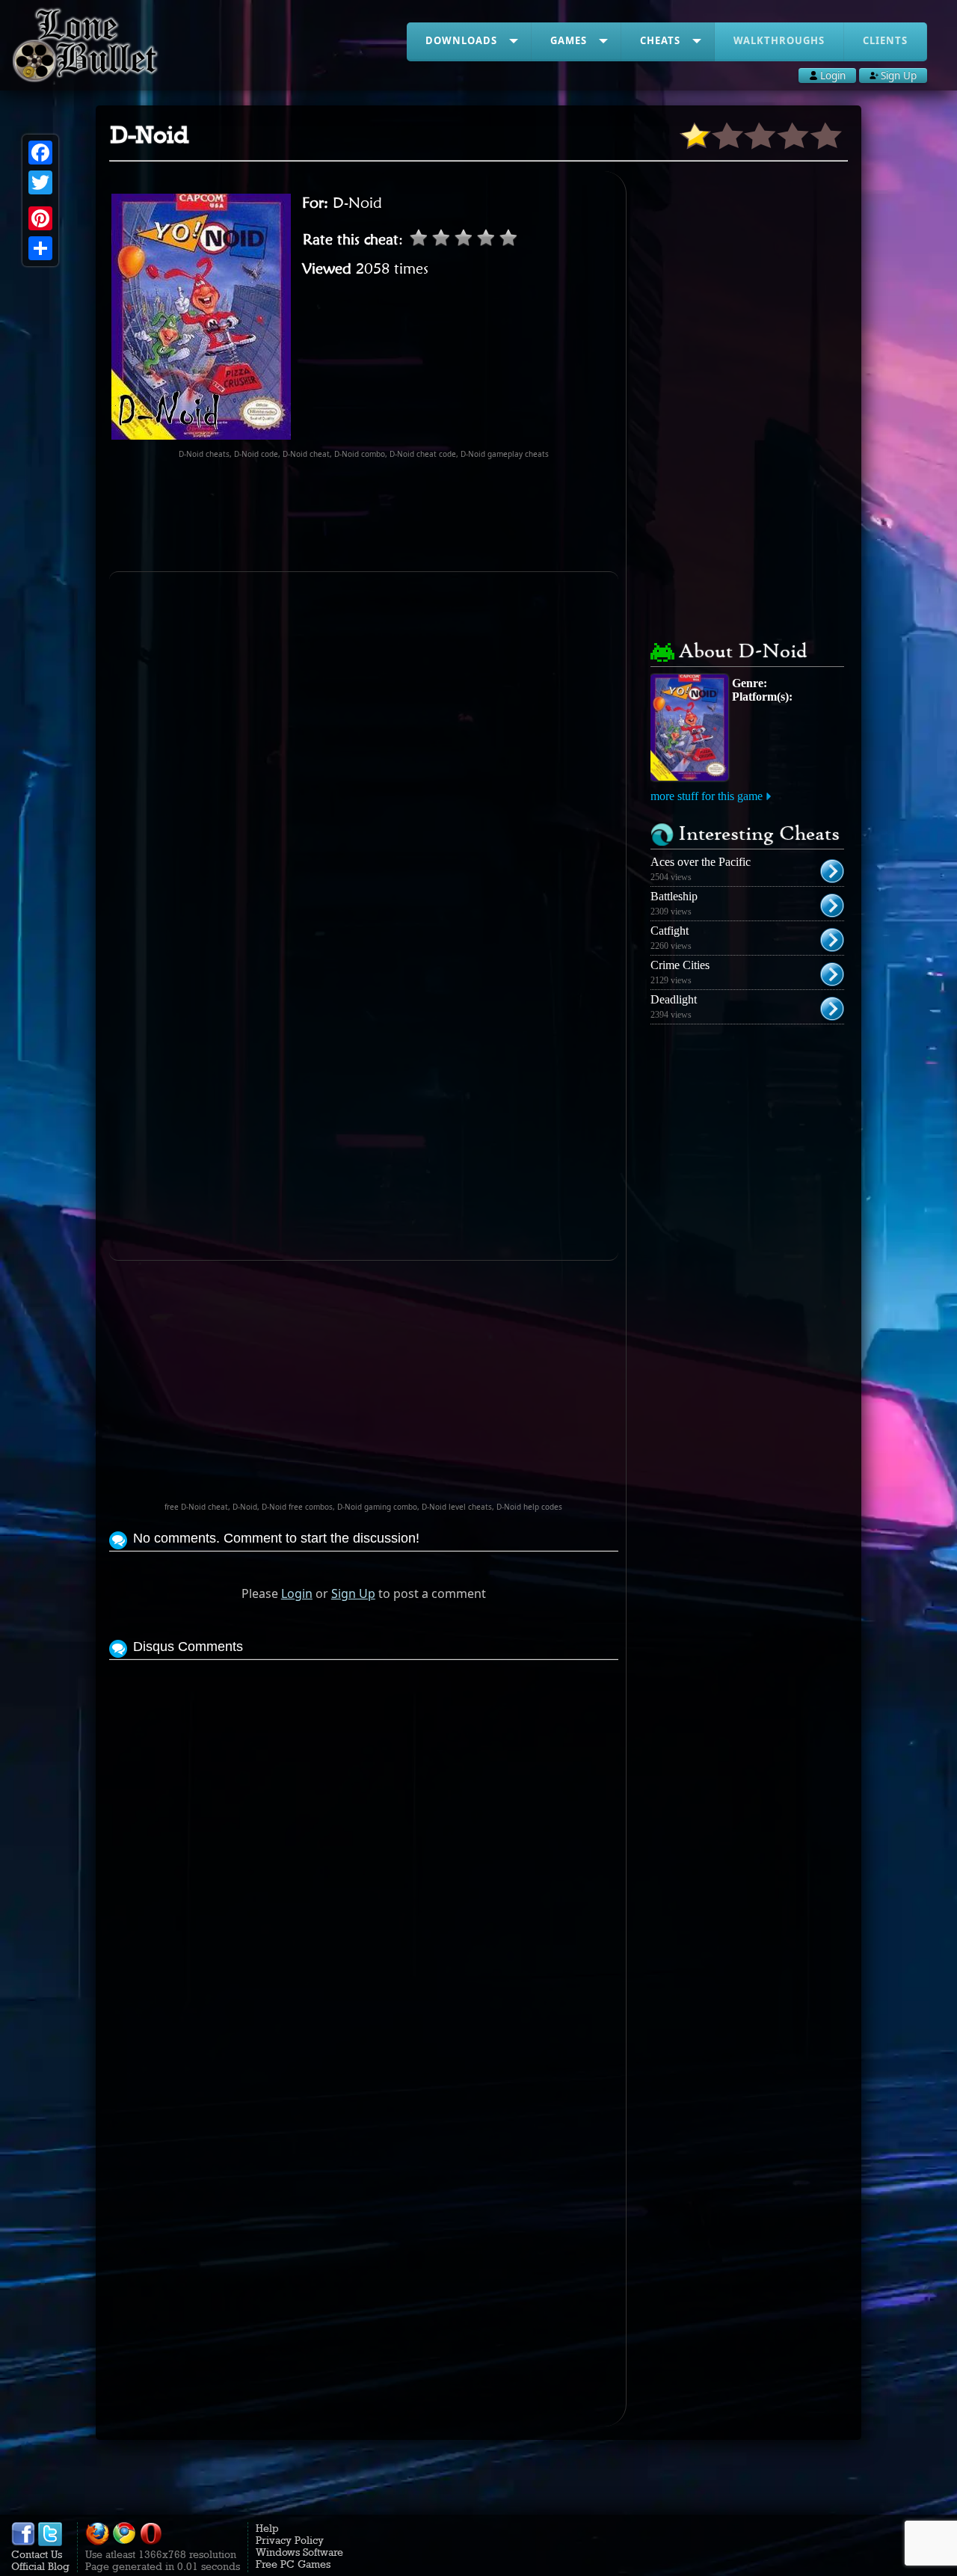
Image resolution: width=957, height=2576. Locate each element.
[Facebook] (40, 153)
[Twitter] (40, 182)
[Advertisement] (381, 515)
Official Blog (40, 2566)
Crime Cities (680, 965)
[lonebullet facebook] (23, 2542)
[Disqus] (364, 1851)
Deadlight (674, 999)
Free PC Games (293, 2564)
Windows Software (299, 2552)
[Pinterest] (40, 218)
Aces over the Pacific (701, 862)
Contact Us (37, 2554)
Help (267, 2528)
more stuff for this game (707, 796)
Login (297, 1593)
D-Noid (357, 203)
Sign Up (353, 1593)
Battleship (674, 896)
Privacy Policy (290, 2540)
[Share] (40, 248)
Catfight (670, 931)
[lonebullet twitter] (50, 2542)
